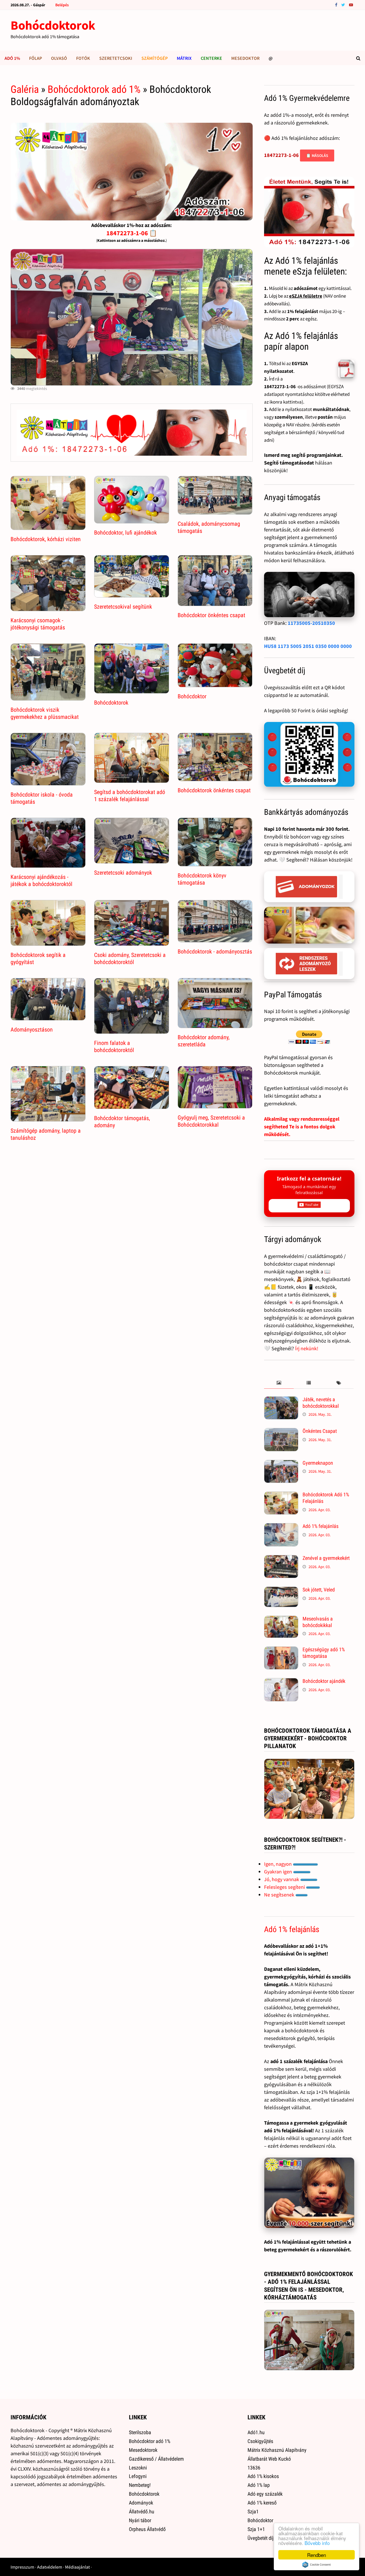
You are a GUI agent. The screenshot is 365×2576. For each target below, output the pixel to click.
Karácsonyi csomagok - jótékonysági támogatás (38, 624)
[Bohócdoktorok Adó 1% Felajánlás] (281, 1495)
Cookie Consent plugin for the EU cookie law (317, 2565)
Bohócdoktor (192, 696)
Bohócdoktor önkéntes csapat (211, 615)
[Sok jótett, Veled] (281, 1590)
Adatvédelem (50, 2567)
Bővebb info (317, 2543)
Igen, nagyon (278, 1864)
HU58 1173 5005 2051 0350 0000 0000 (308, 646)
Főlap (36, 58)
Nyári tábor (140, 2520)
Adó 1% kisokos (263, 2476)
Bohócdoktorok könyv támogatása (202, 879)
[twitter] (344, 4)
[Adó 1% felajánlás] (281, 1527)
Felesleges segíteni (285, 1887)
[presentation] (279, 1383)
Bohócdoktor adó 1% (150, 2441)
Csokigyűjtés (260, 2441)
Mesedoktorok (143, 2450)
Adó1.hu (256, 2432)
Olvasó (59, 58)
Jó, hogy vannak (282, 1879)
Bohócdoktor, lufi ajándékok (125, 533)
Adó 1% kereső (262, 2503)
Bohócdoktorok (53, 25)
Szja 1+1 (256, 2529)
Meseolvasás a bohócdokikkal (318, 1622)
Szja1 (253, 2511)
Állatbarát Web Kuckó (269, 2459)
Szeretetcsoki (116, 58)
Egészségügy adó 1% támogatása (324, 1653)
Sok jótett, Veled (319, 1590)
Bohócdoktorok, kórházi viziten (46, 539)
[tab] (279, 1383)
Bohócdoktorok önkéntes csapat (214, 790)
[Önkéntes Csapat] (281, 1432)
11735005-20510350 (311, 623)
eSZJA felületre (306, 296)
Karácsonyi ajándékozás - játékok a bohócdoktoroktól (41, 880)
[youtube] (351, 4)
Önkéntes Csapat (320, 1431)
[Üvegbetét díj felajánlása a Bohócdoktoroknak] (309, 755)
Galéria (25, 89)
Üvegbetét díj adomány (271, 2538)
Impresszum (22, 2567)
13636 (254, 2468)
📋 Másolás (317, 155)
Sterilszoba (140, 2432)
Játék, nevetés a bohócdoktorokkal (321, 1403)
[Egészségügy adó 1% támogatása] (281, 1650)
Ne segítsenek (280, 1895)
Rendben (317, 2555)
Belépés (62, 5)
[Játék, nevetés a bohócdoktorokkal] (281, 1400)
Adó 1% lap (259, 2485)
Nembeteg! (140, 2485)
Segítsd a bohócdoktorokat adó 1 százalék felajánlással (130, 796)
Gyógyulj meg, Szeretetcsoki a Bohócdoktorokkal (211, 1121)
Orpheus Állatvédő (147, 2529)
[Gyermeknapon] (281, 1464)
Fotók (83, 58)
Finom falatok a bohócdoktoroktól (114, 1046)
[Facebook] (337, 4)
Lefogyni (138, 2476)
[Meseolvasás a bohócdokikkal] (281, 1620)
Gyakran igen (279, 1872)
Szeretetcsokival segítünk (123, 607)
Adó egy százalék (265, 2494)
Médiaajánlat (77, 2567)
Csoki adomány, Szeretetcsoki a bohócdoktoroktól (130, 958)
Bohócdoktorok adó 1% (94, 89)
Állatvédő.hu (142, 2511)
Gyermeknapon (318, 1463)
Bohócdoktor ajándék (324, 1681)
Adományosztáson (32, 1030)
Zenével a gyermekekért (326, 1558)
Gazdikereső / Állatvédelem (156, 2459)
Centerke (211, 58)
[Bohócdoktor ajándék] (281, 1682)
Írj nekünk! (307, 1348)
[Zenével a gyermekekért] (281, 1559)
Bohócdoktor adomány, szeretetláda (204, 1041)
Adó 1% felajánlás (321, 1526)
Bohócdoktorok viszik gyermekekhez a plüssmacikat (45, 713)
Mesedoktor (245, 58)
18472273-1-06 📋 (132, 233)
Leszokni (138, 2468)
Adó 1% (12, 58)
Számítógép (155, 58)
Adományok (141, 2503)
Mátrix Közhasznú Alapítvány (277, 2450)
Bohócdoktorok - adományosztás (215, 952)
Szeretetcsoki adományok (123, 873)
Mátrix (184, 58)
